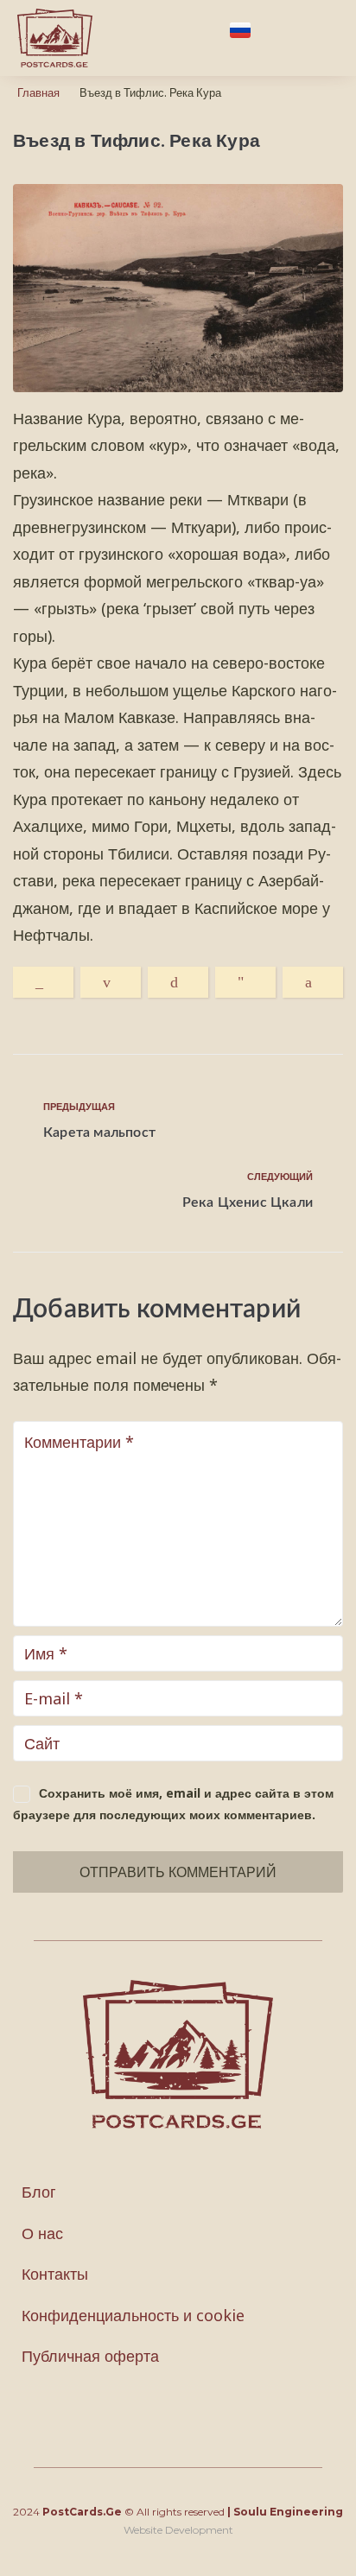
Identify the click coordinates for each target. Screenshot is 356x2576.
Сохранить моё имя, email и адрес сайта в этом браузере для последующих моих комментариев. (173, 1804)
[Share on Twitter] (178, 982)
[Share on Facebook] (313, 982)
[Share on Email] (111, 982)
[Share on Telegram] (245, 982)
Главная (38, 92)
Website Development (178, 2530)
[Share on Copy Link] (43, 982)
